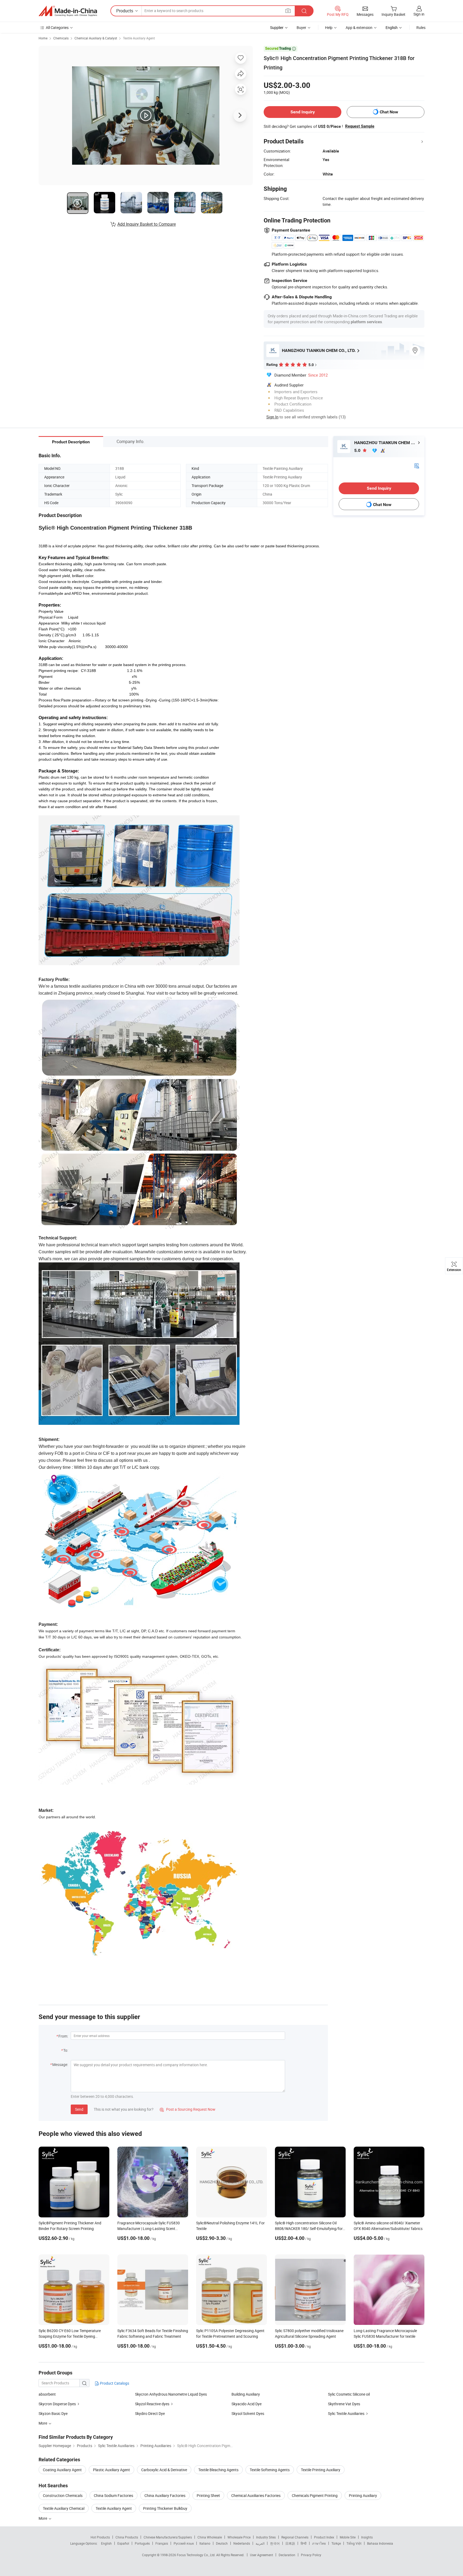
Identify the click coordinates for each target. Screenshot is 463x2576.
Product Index (324, 2537)
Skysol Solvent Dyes (248, 2413)
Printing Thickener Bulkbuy (165, 2508)
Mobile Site (348, 2537)
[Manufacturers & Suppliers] (68, 11)
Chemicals (61, 38)
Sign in (419, 14)
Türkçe (336, 2543)
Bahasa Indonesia (380, 2543)
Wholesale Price (239, 2537)
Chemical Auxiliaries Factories (256, 2495)
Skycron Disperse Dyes (57, 2404)
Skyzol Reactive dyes (152, 2404)
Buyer (301, 27)
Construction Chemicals (63, 2495)
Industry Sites (266, 2537)
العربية (260, 2543)
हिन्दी (304, 2543)
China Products (127, 2537)
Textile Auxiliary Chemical (64, 2508)
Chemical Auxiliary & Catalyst (96, 38)
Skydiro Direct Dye (150, 2413)
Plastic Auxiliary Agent (111, 2470)
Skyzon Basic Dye (53, 2413)
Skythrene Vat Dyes (344, 2404)
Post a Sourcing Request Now (188, 2109)
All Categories (57, 27)
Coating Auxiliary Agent (62, 2470)
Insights (367, 2537)
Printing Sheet (208, 2495)
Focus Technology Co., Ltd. (197, 2555)
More (43, 2518)
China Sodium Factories (113, 2495)
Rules (421, 27)
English (106, 2543)
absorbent (47, 2394)
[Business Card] (417, 465)
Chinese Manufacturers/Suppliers (168, 2537)
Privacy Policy (311, 2555)
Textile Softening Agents (270, 2470)
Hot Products (100, 2537)
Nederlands (242, 2543)
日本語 (290, 2543)
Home (43, 38)
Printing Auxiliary (363, 2495)
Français (162, 2543)
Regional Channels (295, 2537)
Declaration (287, 2555)
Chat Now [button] (389, 112)
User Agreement (262, 2555)
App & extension (359, 27)
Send (79, 2109)
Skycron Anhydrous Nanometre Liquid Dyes (171, 2394)
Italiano (205, 2543)
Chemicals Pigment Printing (315, 2495)
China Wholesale (210, 2537)
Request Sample (360, 126)
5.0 (358, 450)
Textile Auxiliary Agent (139, 38)
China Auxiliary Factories (165, 2495)
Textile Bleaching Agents (218, 2470)
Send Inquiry (303, 112)
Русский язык (184, 2543)
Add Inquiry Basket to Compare (147, 224)
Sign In (272, 417)
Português (142, 2543)
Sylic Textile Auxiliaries (346, 2413)
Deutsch (222, 2543)
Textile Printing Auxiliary (321, 2470)
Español (123, 2543)
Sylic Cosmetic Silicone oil (349, 2394)
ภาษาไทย (319, 2543)
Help (329, 27)
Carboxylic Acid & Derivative (164, 2470)
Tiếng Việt (354, 2543)
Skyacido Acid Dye (247, 2404)
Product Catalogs (114, 2383)
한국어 (275, 2543)
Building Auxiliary (246, 2394)
